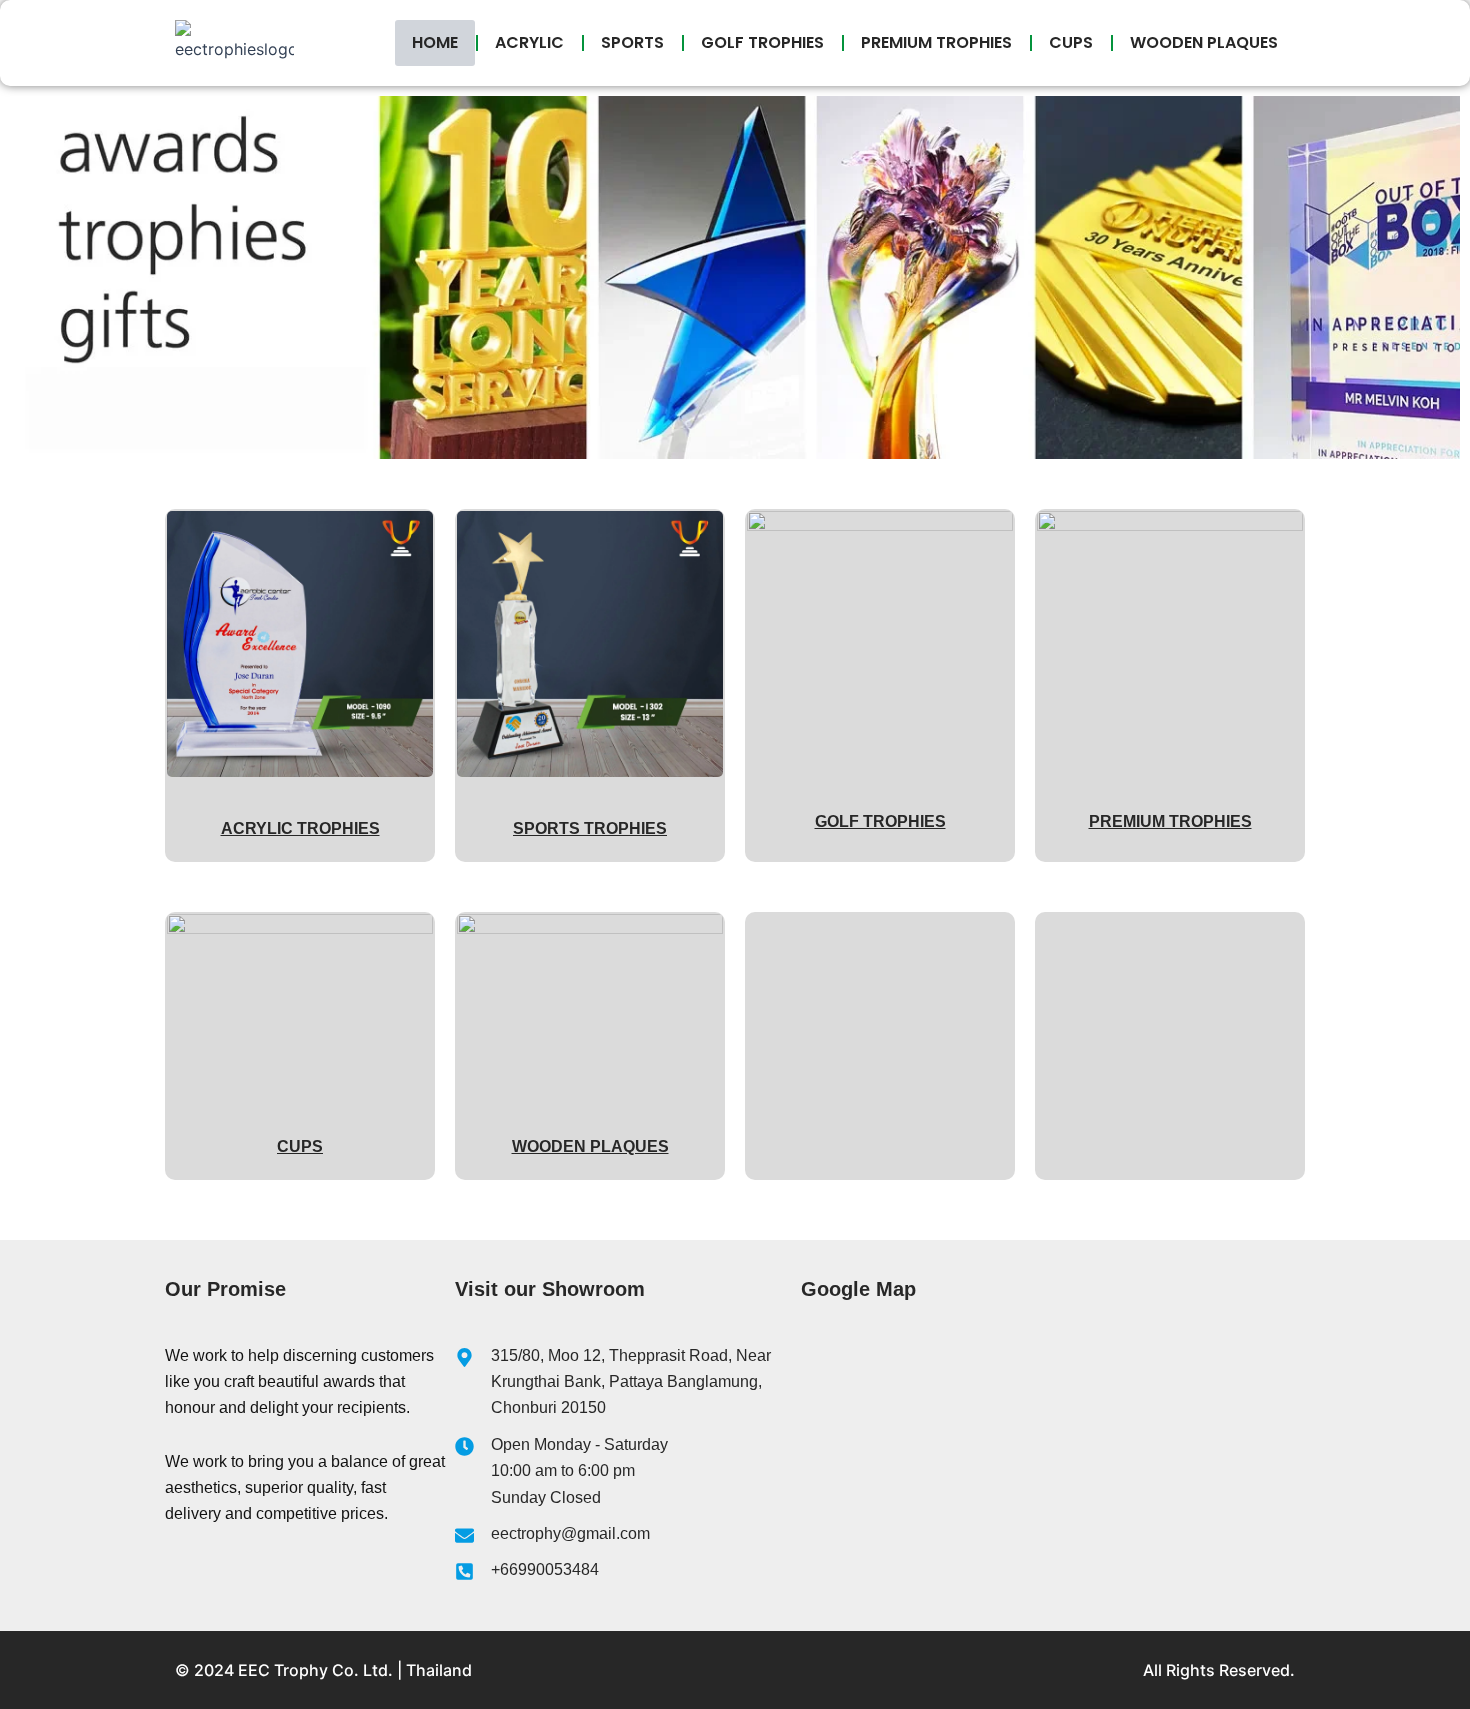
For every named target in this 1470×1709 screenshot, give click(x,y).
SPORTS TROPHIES (590, 828)
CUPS (1071, 42)
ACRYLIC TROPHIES (300, 828)
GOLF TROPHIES (762, 42)
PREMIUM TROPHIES (936, 42)
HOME (435, 42)
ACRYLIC (529, 42)
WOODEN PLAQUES (1204, 42)
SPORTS (632, 42)
